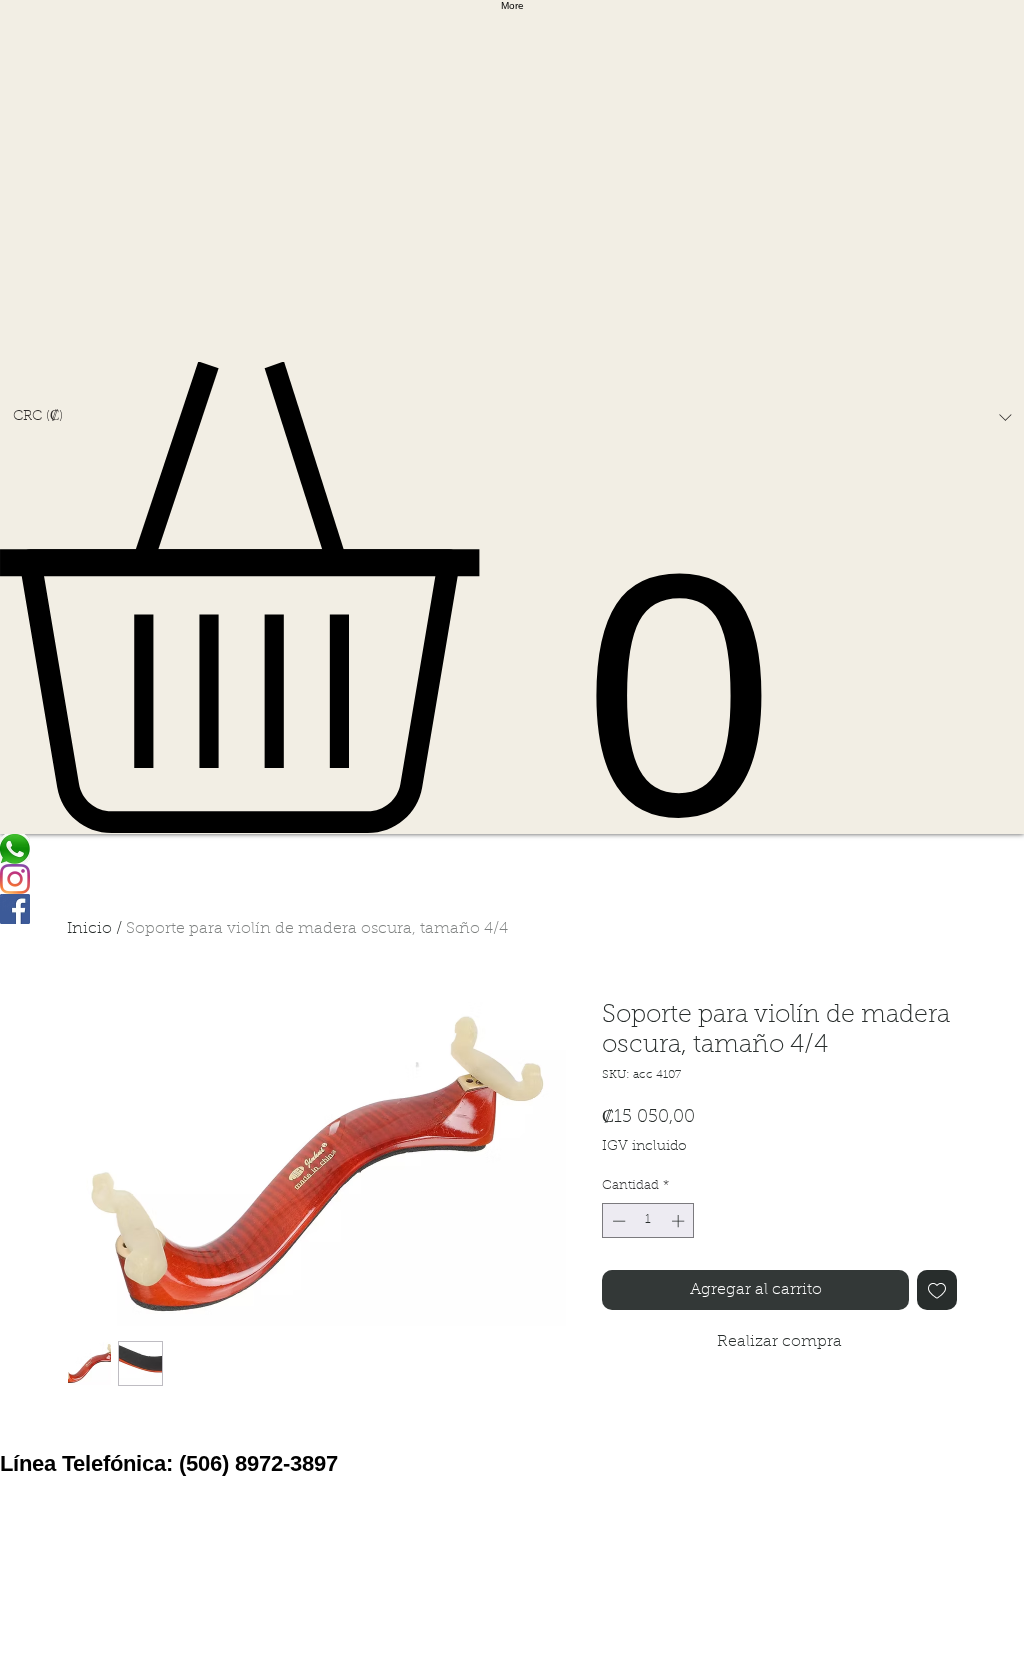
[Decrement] (617, 1221)
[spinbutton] (648, 1221)
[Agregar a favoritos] (937, 1290)
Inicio (89, 929)
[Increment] (680, 1221)
